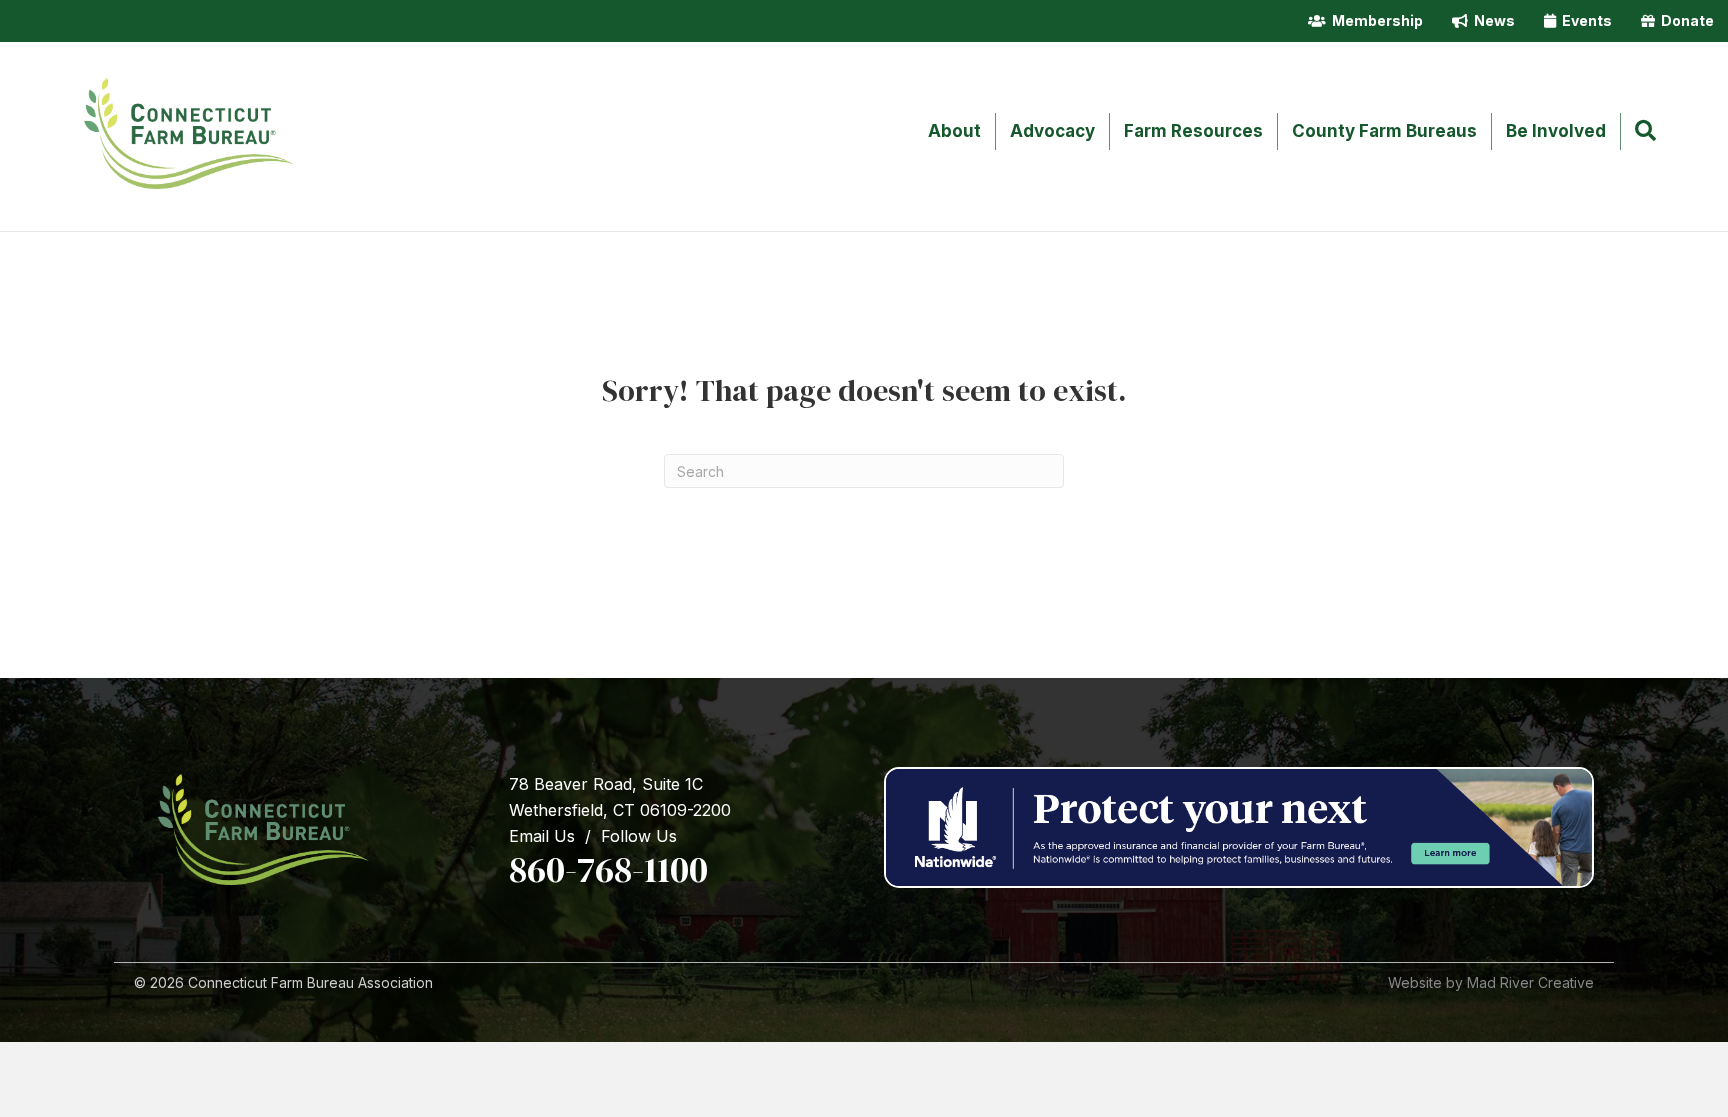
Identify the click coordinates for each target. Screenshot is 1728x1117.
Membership (1374, 20)
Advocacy (1052, 131)
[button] (1649, 132)
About (954, 131)
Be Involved (1556, 131)
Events (1584, 20)
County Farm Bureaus (1384, 131)
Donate (1684, 20)
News (1491, 20)
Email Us (542, 836)
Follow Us (639, 836)
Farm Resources (1193, 131)
